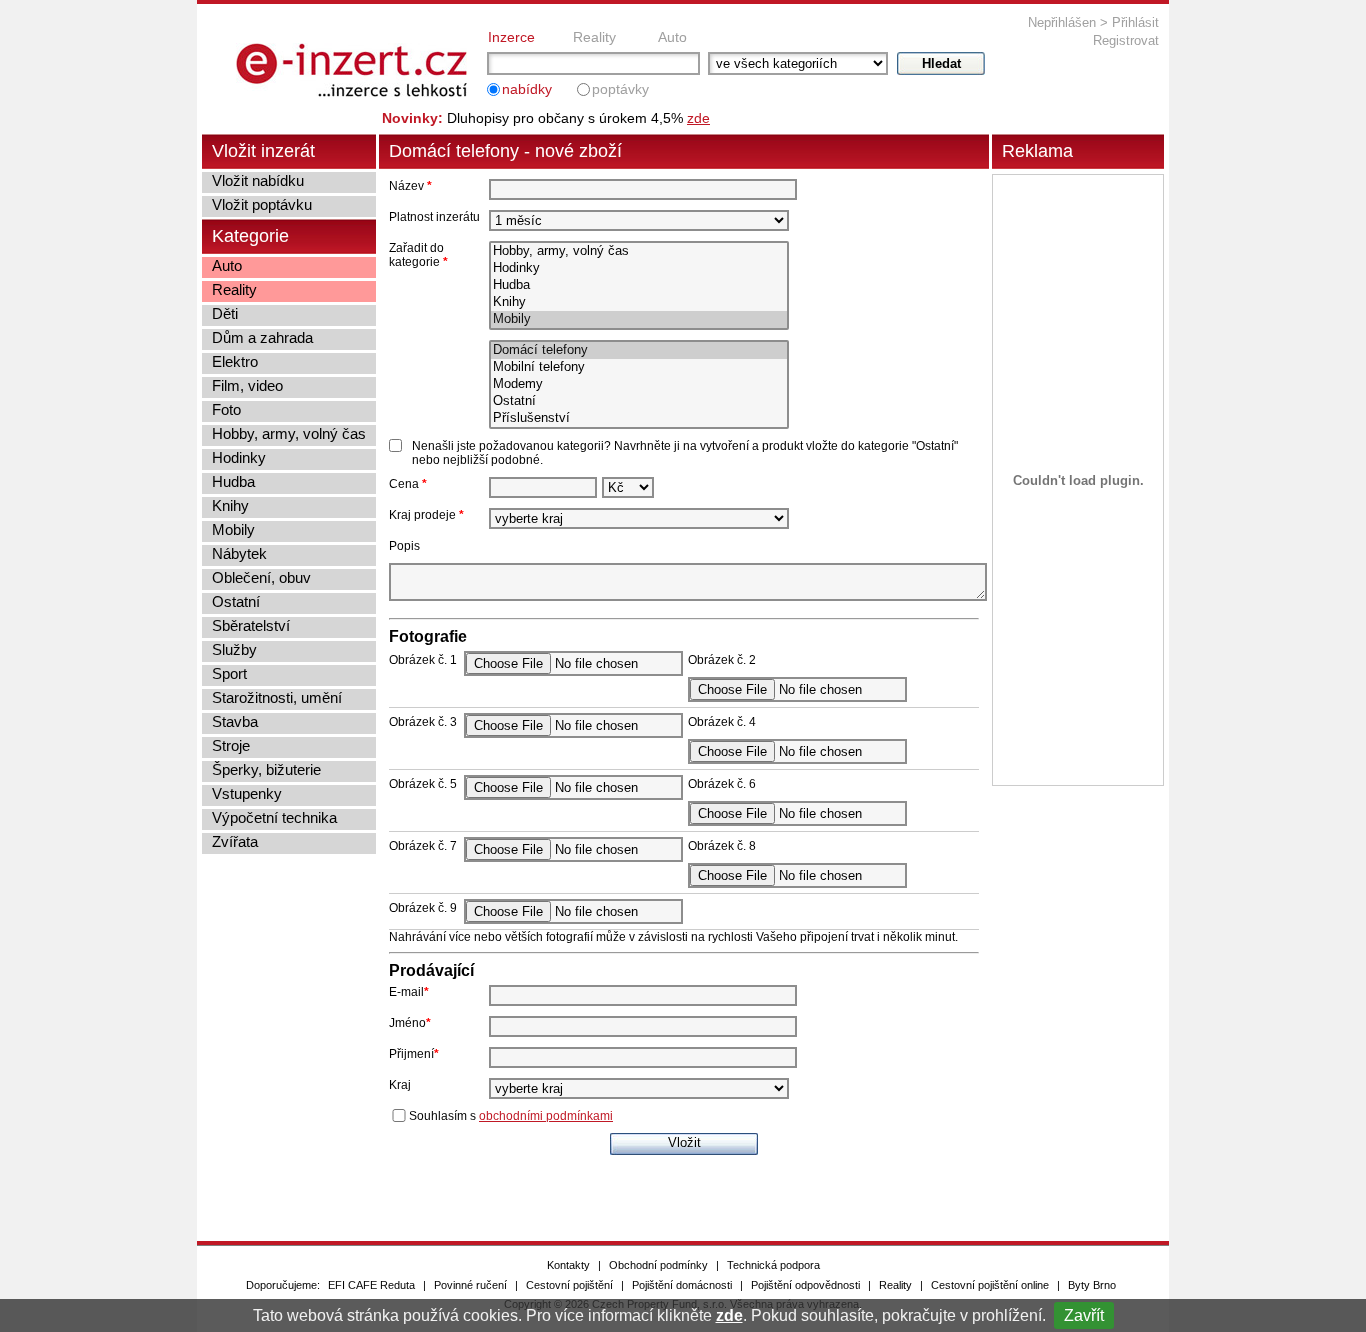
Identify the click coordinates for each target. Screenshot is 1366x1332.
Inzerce (511, 37)
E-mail (409, 992)
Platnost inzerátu (434, 217)
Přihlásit (1135, 22)
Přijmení (414, 1054)
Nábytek (239, 553)
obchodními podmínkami (546, 1116)
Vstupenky (247, 793)
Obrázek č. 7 (423, 846)
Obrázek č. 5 (423, 784)
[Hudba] (639, 285)
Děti (225, 313)
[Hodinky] (639, 268)
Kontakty (568, 1265)
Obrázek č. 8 (722, 846)
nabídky (527, 89)
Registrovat (1126, 40)
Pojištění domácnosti (682, 1285)
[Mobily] (639, 319)
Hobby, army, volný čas (289, 433)
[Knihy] (639, 302)
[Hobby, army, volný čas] (639, 251)
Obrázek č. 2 (722, 660)
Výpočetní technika (274, 817)
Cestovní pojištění (569, 1285)
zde (729, 1315)
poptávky (620, 89)
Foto (226, 409)
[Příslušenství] (639, 418)
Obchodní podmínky (658, 1265)
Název (410, 186)
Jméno (410, 1023)
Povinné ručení (470, 1285)
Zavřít (1084, 1315)
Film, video (247, 385)
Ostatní (236, 601)
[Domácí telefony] (639, 350)
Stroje (231, 745)
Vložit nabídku (258, 180)
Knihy (230, 505)
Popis (404, 546)
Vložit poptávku (262, 204)
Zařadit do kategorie (418, 255)
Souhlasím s (511, 1116)
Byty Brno (1092, 1285)
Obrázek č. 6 (722, 784)
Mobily (233, 529)
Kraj (400, 1085)
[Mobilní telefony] (639, 367)
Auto (672, 37)
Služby (234, 649)
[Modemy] (639, 384)
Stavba (235, 721)
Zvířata (235, 841)
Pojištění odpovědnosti (805, 1285)
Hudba (233, 481)
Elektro (235, 361)
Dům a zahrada (262, 337)
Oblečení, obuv (261, 577)
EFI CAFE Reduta (371, 1285)
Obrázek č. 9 (423, 908)
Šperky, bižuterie (266, 769)
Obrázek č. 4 (722, 722)
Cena (408, 484)
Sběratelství (251, 625)
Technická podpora (773, 1265)
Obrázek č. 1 (423, 660)
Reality (594, 37)
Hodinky (239, 457)
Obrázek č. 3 (423, 722)
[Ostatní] (639, 401)
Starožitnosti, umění (277, 697)
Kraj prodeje (426, 515)
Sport (229, 673)
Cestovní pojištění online (990, 1285)
